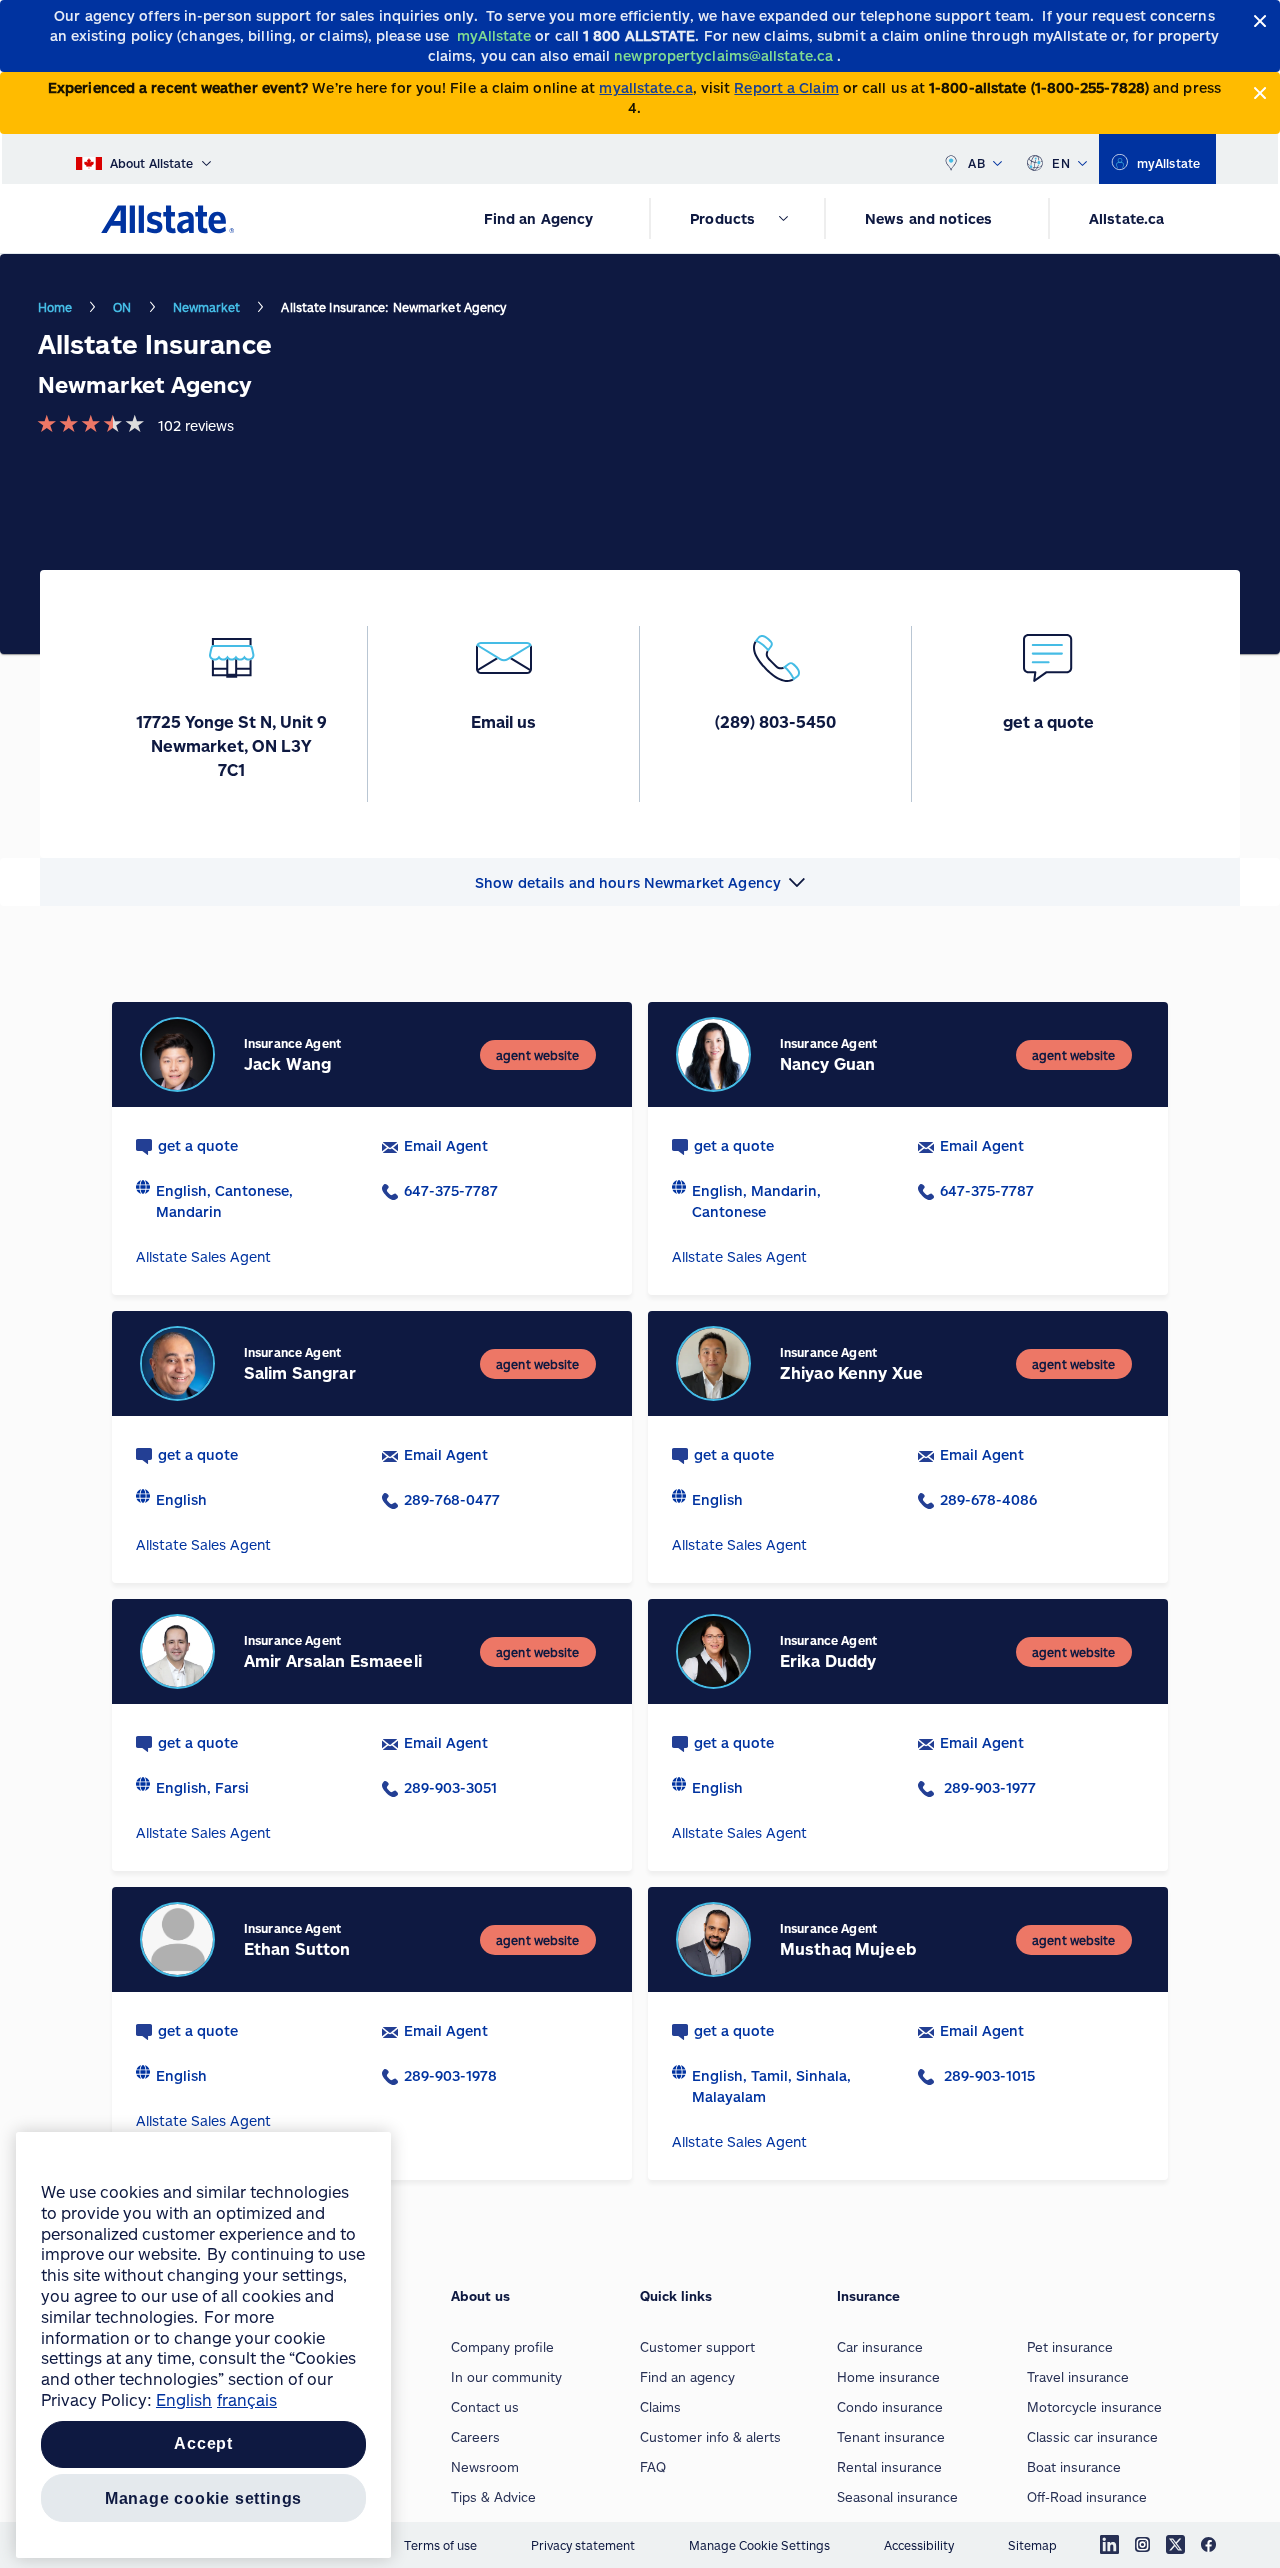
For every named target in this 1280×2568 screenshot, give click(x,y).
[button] (640, 882)
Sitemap (1032, 2545)
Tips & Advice (493, 2497)
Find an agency (687, 2377)
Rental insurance (889, 2467)
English (184, 2399)
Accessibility (919, 2545)
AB (976, 163)
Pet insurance (1070, 2347)
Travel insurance (1078, 2377)
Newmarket (207, 307)
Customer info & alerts (710, 2437)
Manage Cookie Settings (759, 2545)
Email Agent (446, 1145)
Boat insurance (1074, 2467)
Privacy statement (583, 2545)
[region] (203, 2345)
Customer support (697, 2347)
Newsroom (485, 2467)
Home (55, 307)
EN (1061, 163)
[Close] (1260, 21)
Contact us (485, 2407)
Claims (660, 2407)
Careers (475, 2437)
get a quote (198, 1145)
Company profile (502, 2347)
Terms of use (440, 2545)
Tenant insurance (891, 2437)
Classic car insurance (1092, 2437)
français (247, 2399)
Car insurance (880, 2347)
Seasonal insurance (897, 2497)
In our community (506, 2377)
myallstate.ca (645, 87)
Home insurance (888, 2377)
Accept (203, 2444)
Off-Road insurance (1087, 2497)
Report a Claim (786, 87)
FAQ (653, 2467)
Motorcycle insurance (1094, 2407)
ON (122, 307)
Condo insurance (890, 2407)
